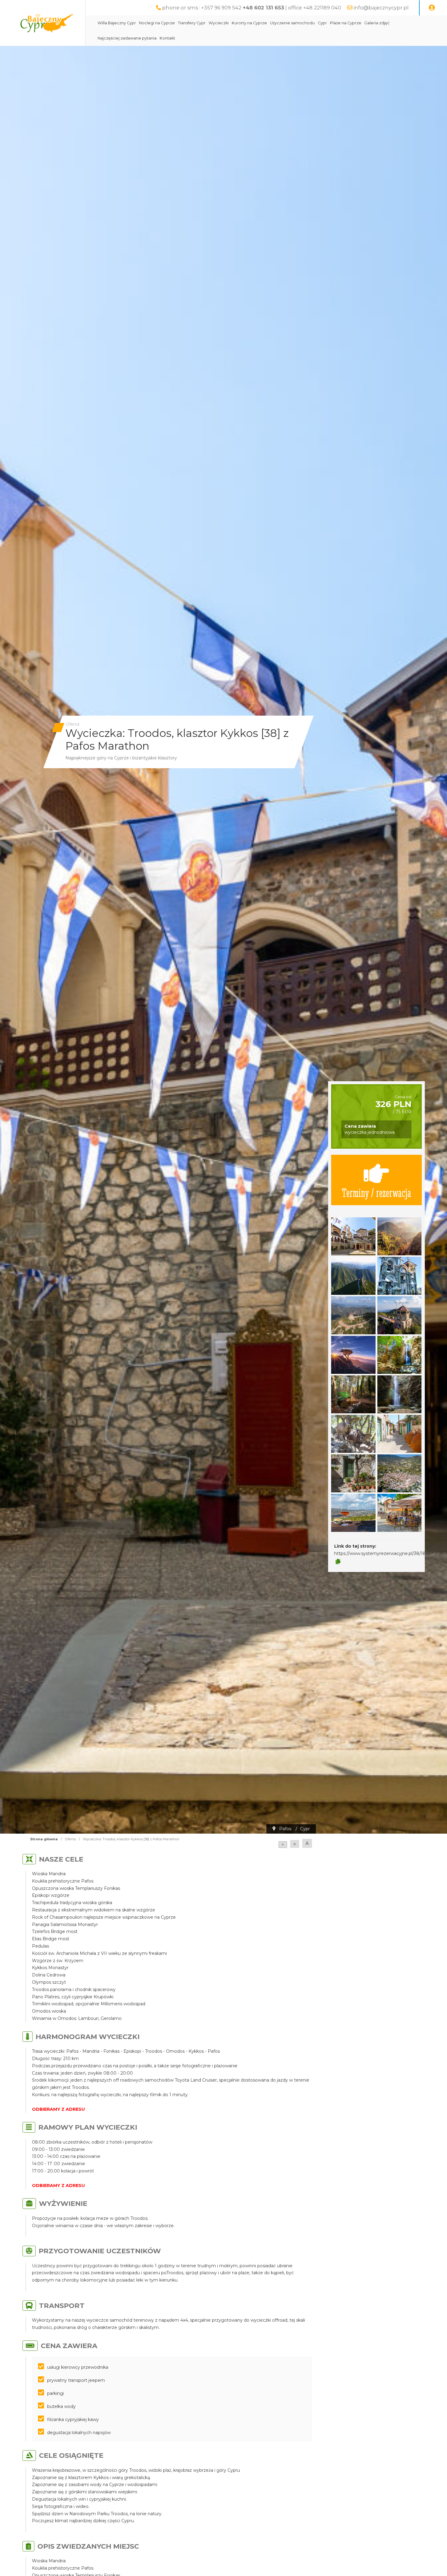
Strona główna (44, 1839)
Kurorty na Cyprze (249, 23)
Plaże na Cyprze (346, 23)
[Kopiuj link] (338, 1562)
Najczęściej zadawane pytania (127, 38)
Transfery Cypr (192, 23)
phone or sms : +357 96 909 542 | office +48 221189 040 (252, 8)
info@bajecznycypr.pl (381, 8)
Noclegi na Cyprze (157, 23)
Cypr (322, 23)
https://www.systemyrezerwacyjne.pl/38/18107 (384, 1553)
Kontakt (167, 38)
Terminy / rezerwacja (376, 1192)
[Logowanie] (432, 8)
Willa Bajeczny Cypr (117, 23)
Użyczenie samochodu (292, 23)
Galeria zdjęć (377, 23)
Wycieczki (219, 23)
